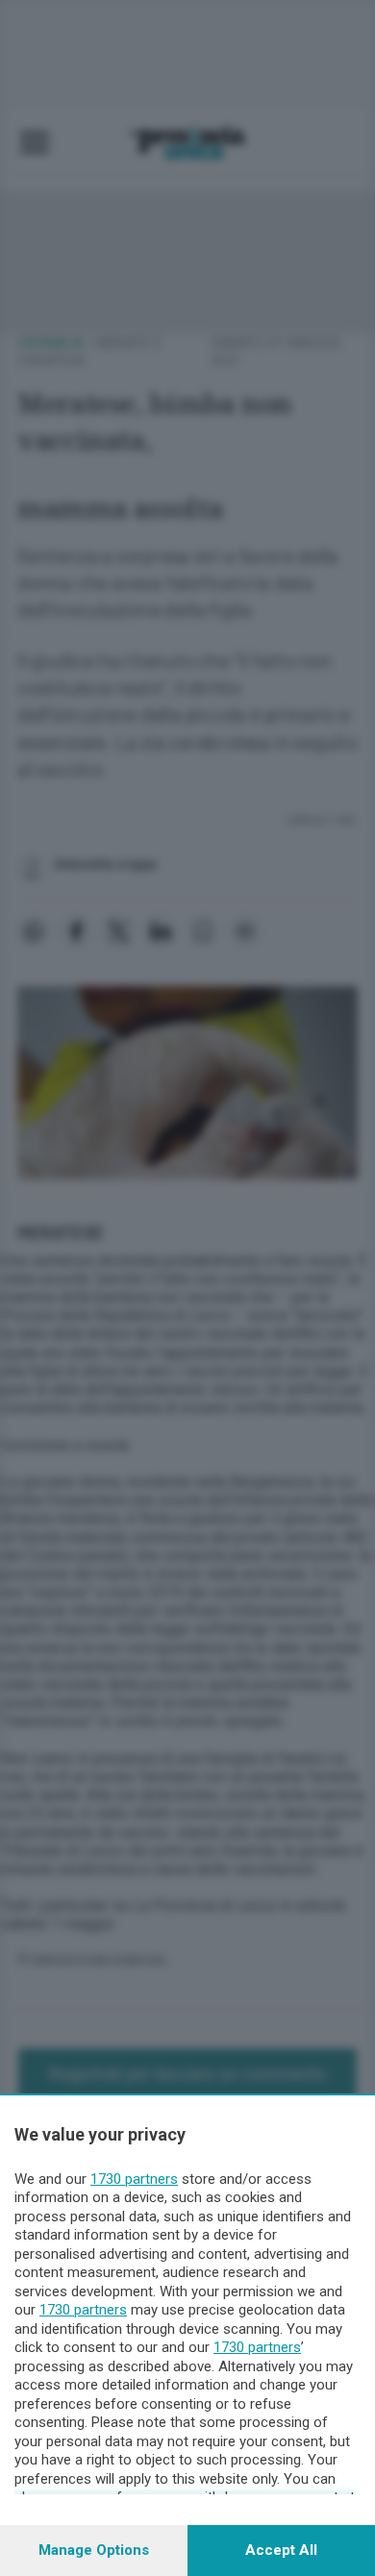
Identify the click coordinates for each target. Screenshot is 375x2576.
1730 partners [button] (134, 2179)
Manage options (94, 2550)
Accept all (281, 2550)
